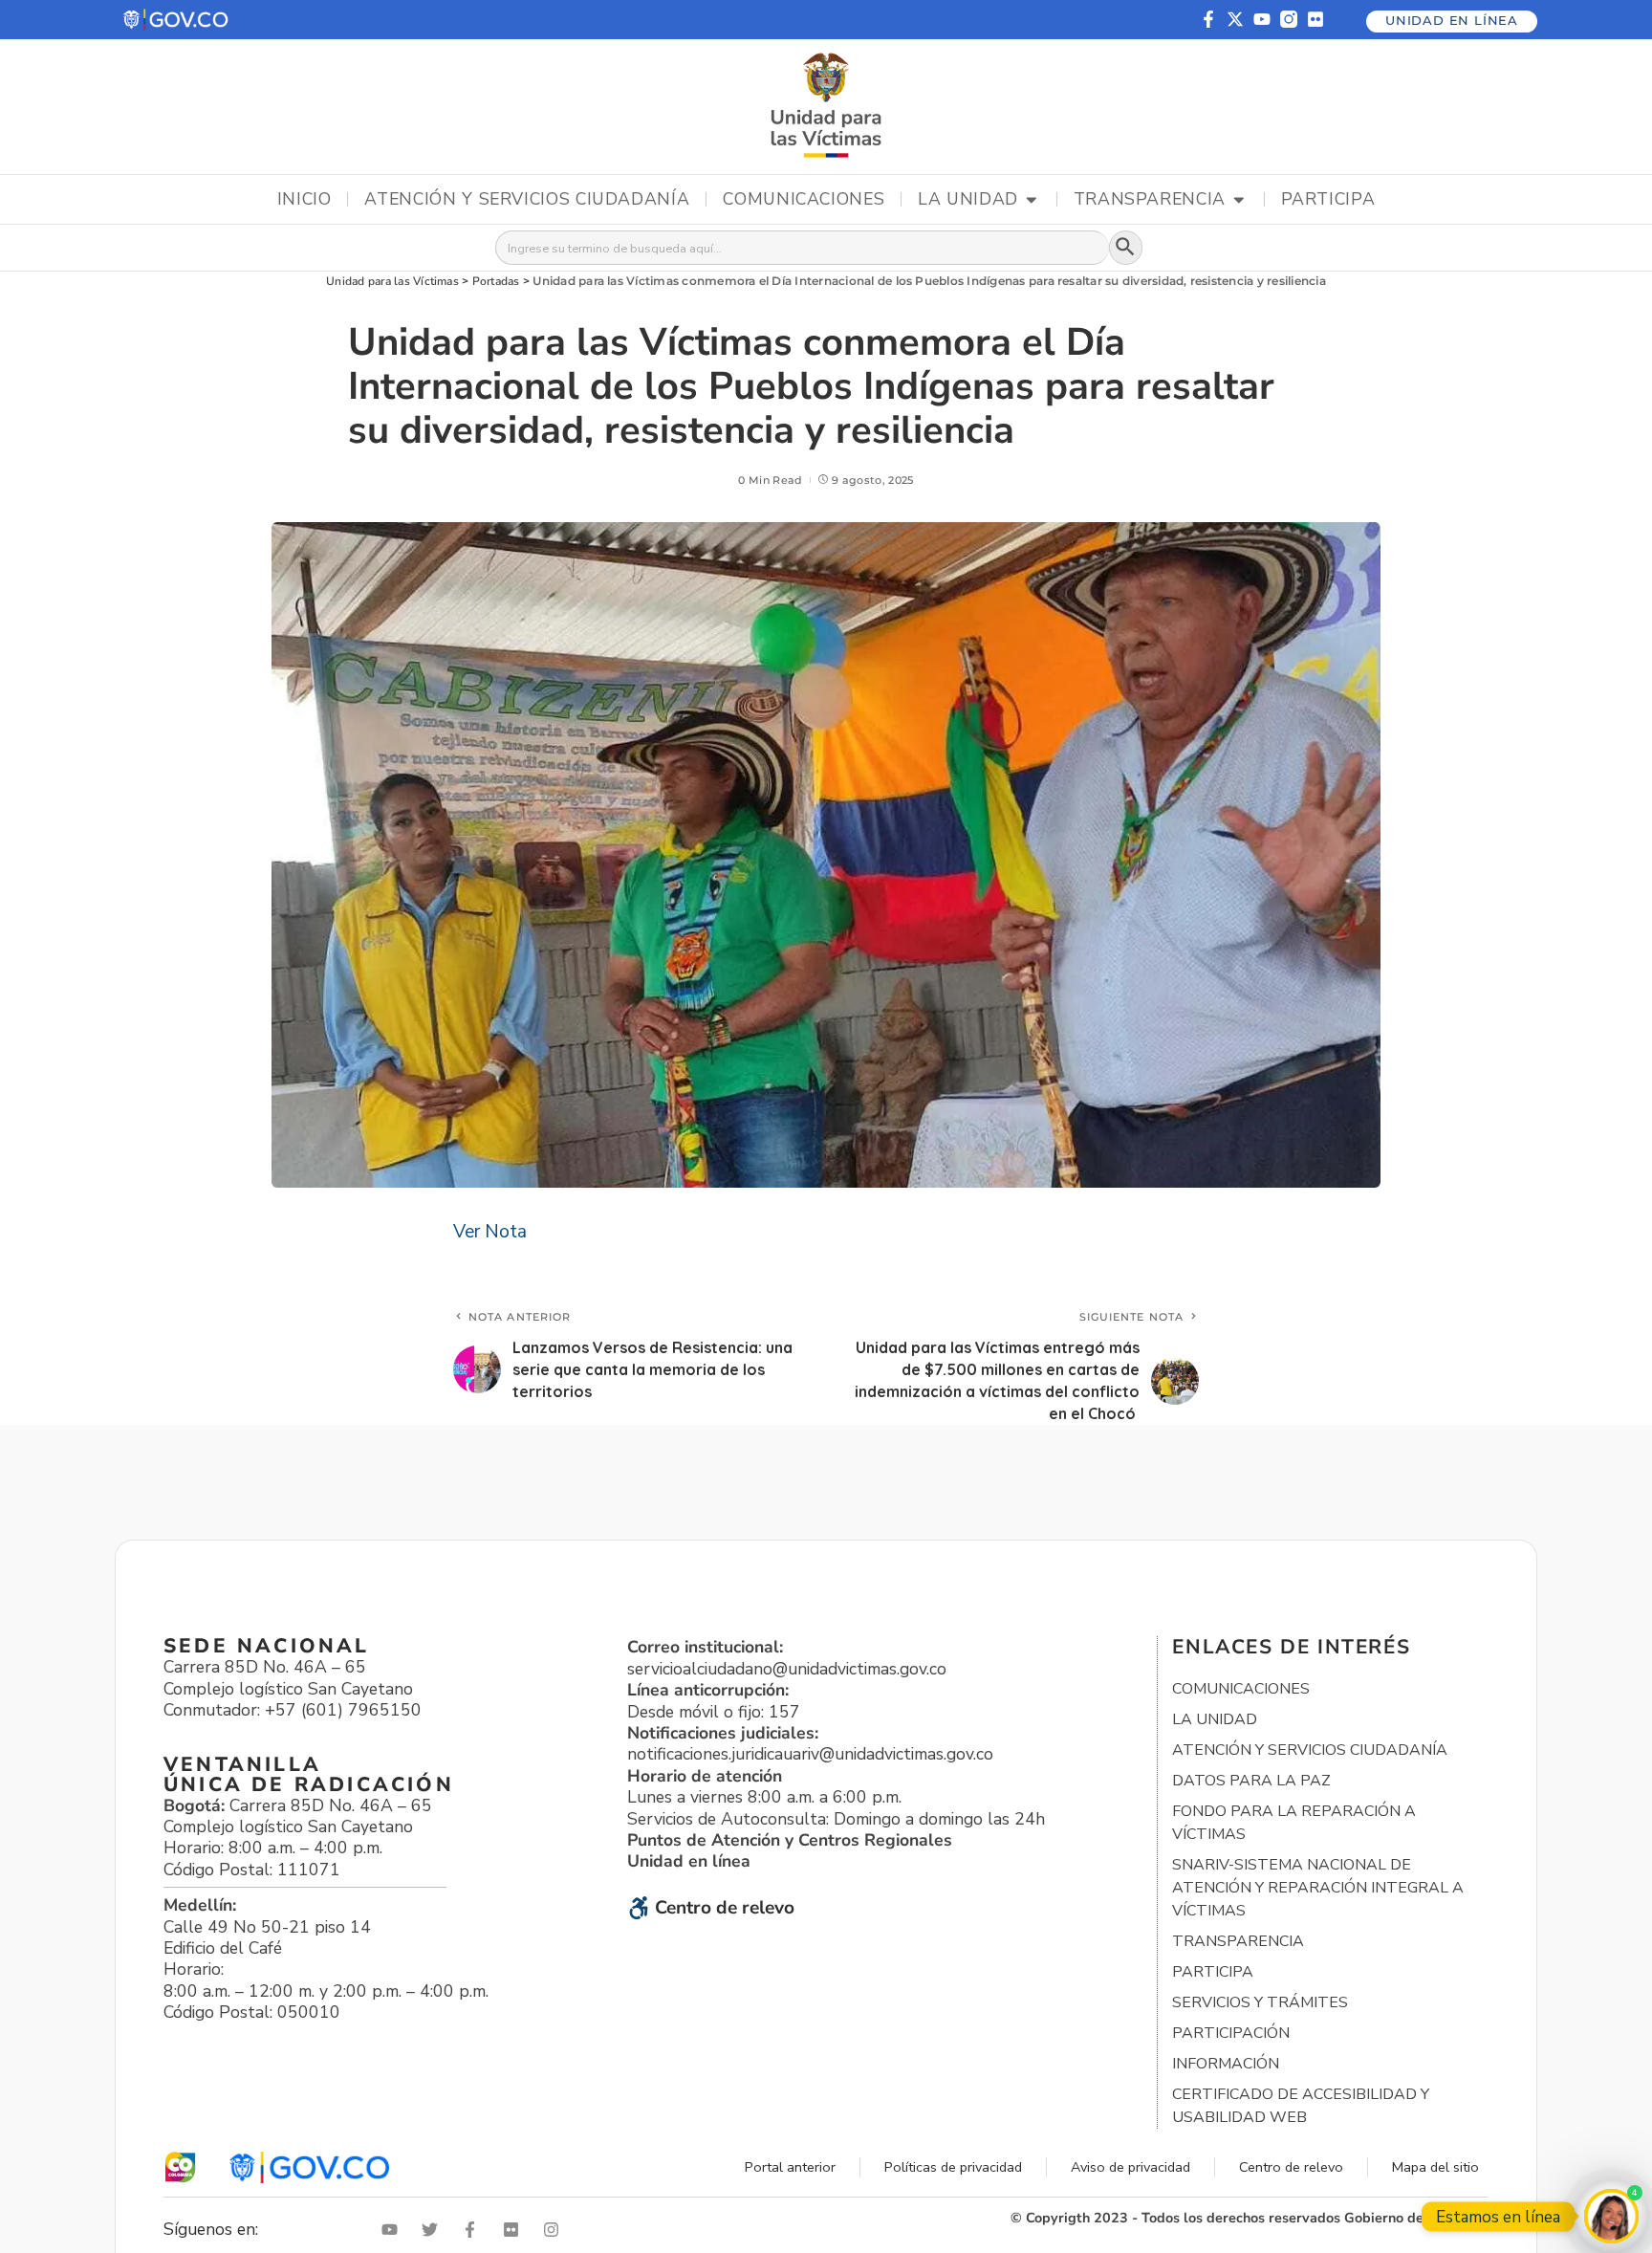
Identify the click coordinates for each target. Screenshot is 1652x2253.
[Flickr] (1315, 19)
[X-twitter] (1235, 19)
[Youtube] (1262, 19)
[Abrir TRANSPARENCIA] (1239, 200)
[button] (177, 20)
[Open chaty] (1611, 2216)
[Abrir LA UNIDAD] (1032, 200)
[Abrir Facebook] (474, 2230)
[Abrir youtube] (394, 2230)
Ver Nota (490, 1232)
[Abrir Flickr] (515, 2230)
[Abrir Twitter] (434, 2230)
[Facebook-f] (1208, 19)
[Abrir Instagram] (555, 2230)
